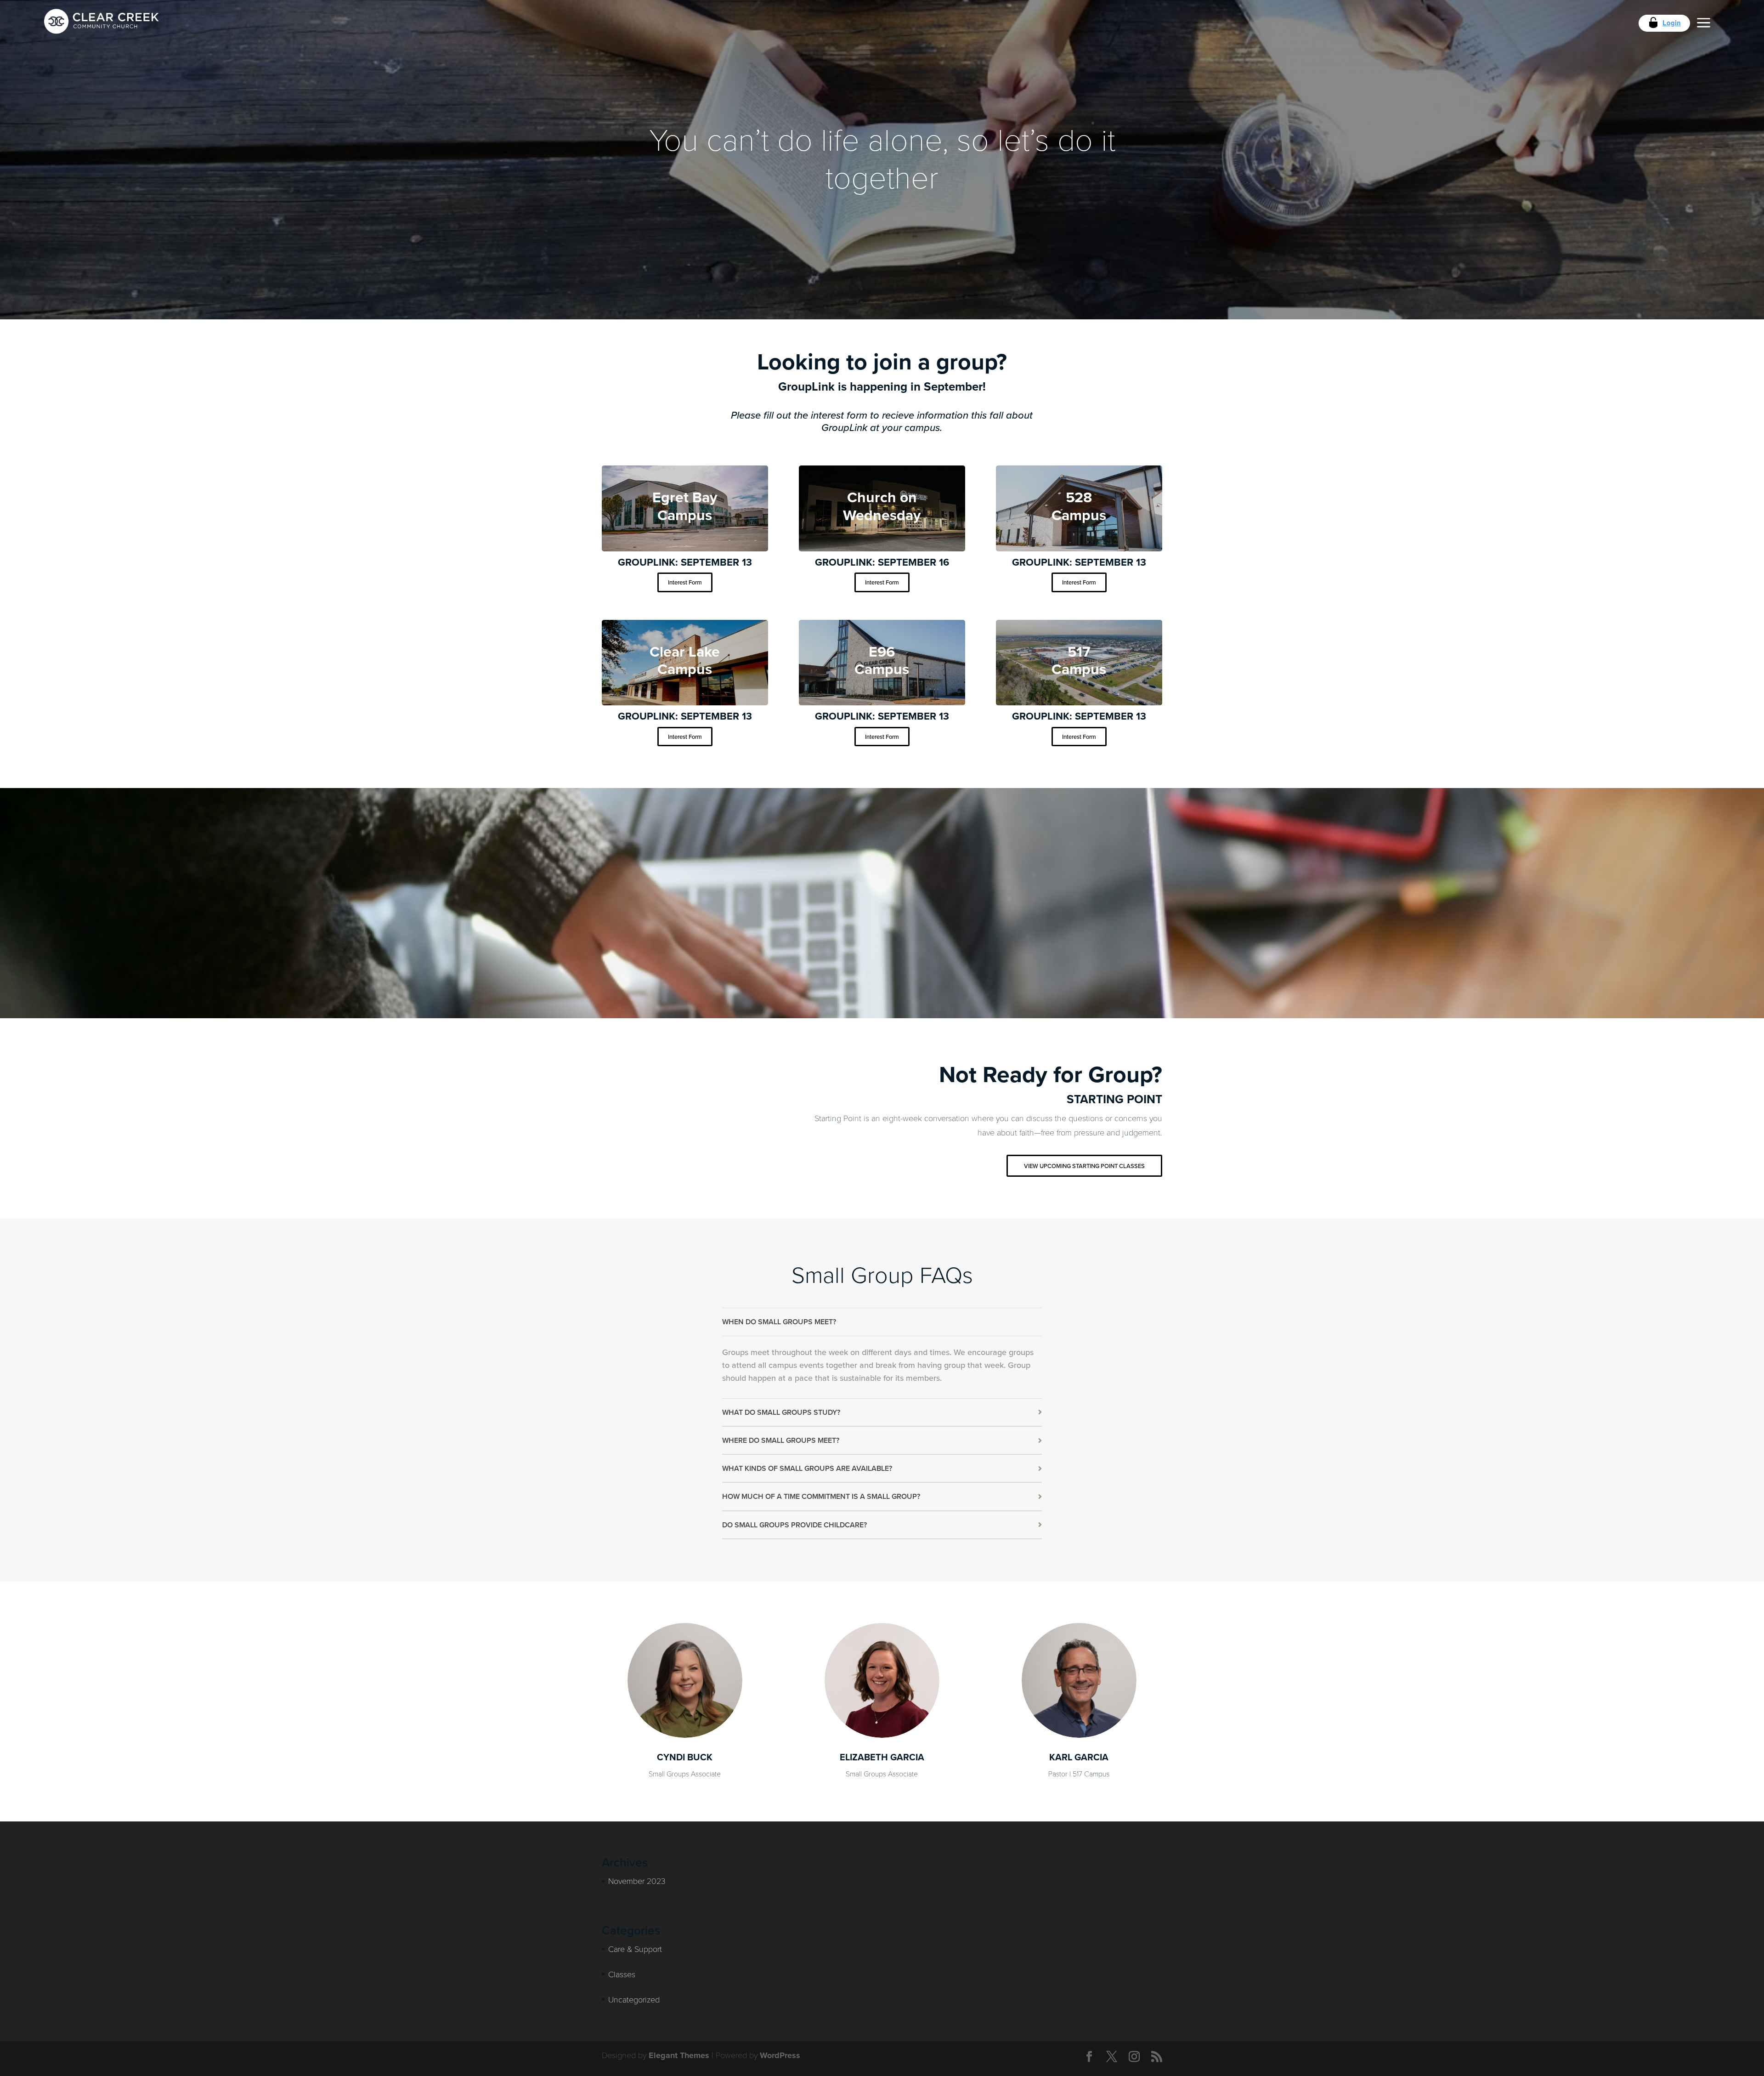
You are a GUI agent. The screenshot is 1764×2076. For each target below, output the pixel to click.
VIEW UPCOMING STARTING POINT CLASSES (1084, 1166)
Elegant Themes (679, 2055)
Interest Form (685, 582)
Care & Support (635, 1949)
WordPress (780, 2055)
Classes (622, 1974)
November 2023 (637, 1881)
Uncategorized (634, 1999)
